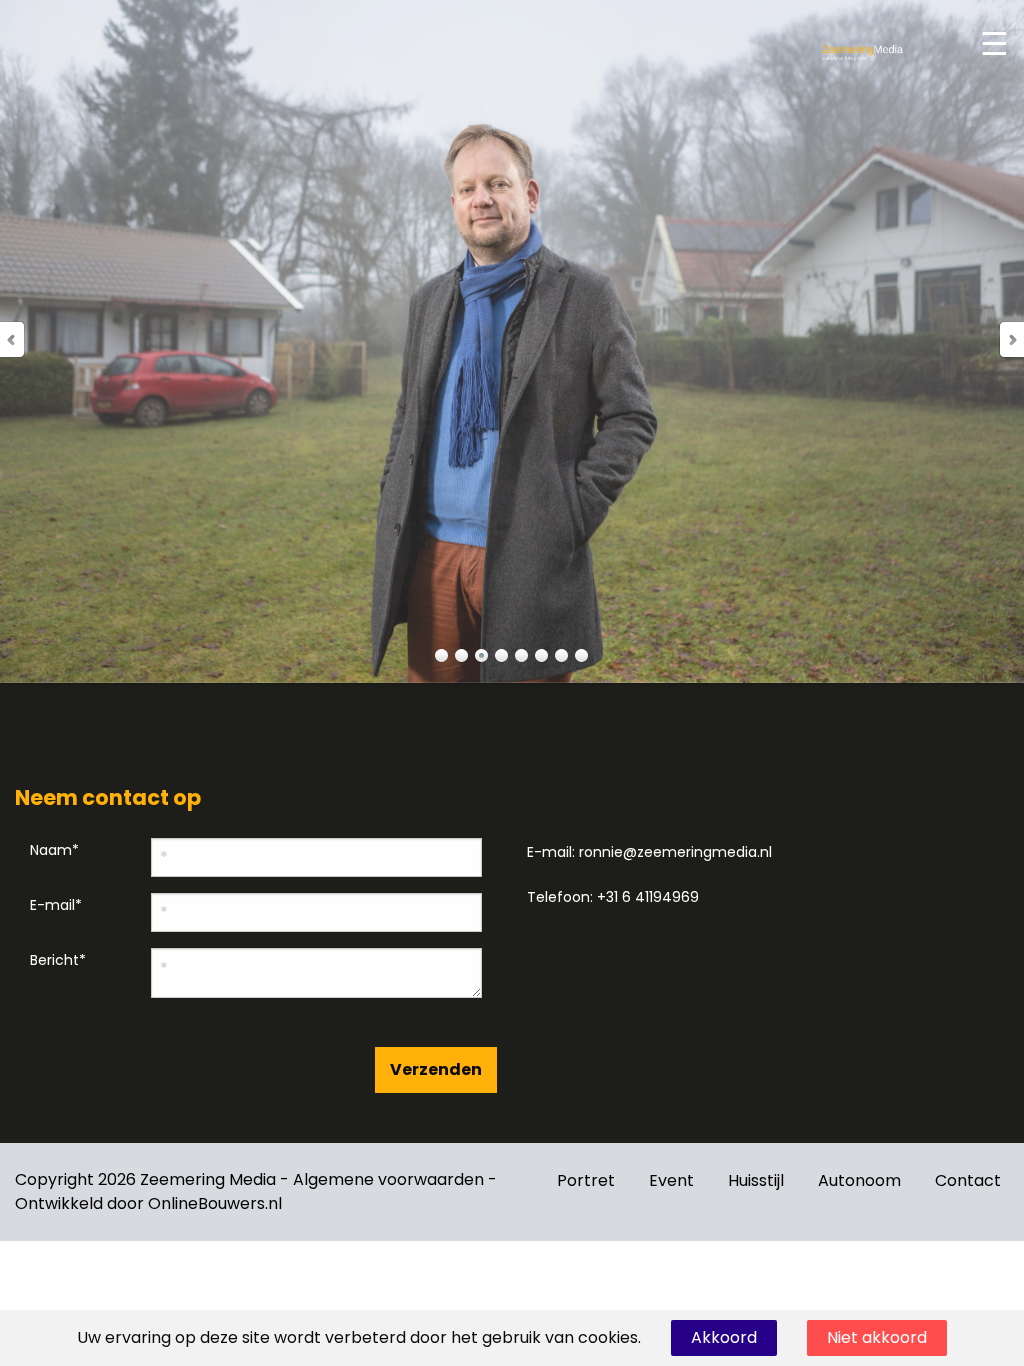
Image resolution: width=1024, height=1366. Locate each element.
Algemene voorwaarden (388, 1179)
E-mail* (56, 905)
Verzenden (436, 1069)
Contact (968, 1180)
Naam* (54, 850)
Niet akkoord (877, 1337)
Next (1011, 339)
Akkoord (724, 1337)
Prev (13, 339)
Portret (586, 1180)
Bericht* (58, 960)
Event (671, 1180)
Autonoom (859, 1180)
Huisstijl (756, 1180)
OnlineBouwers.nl (215, 1203)
